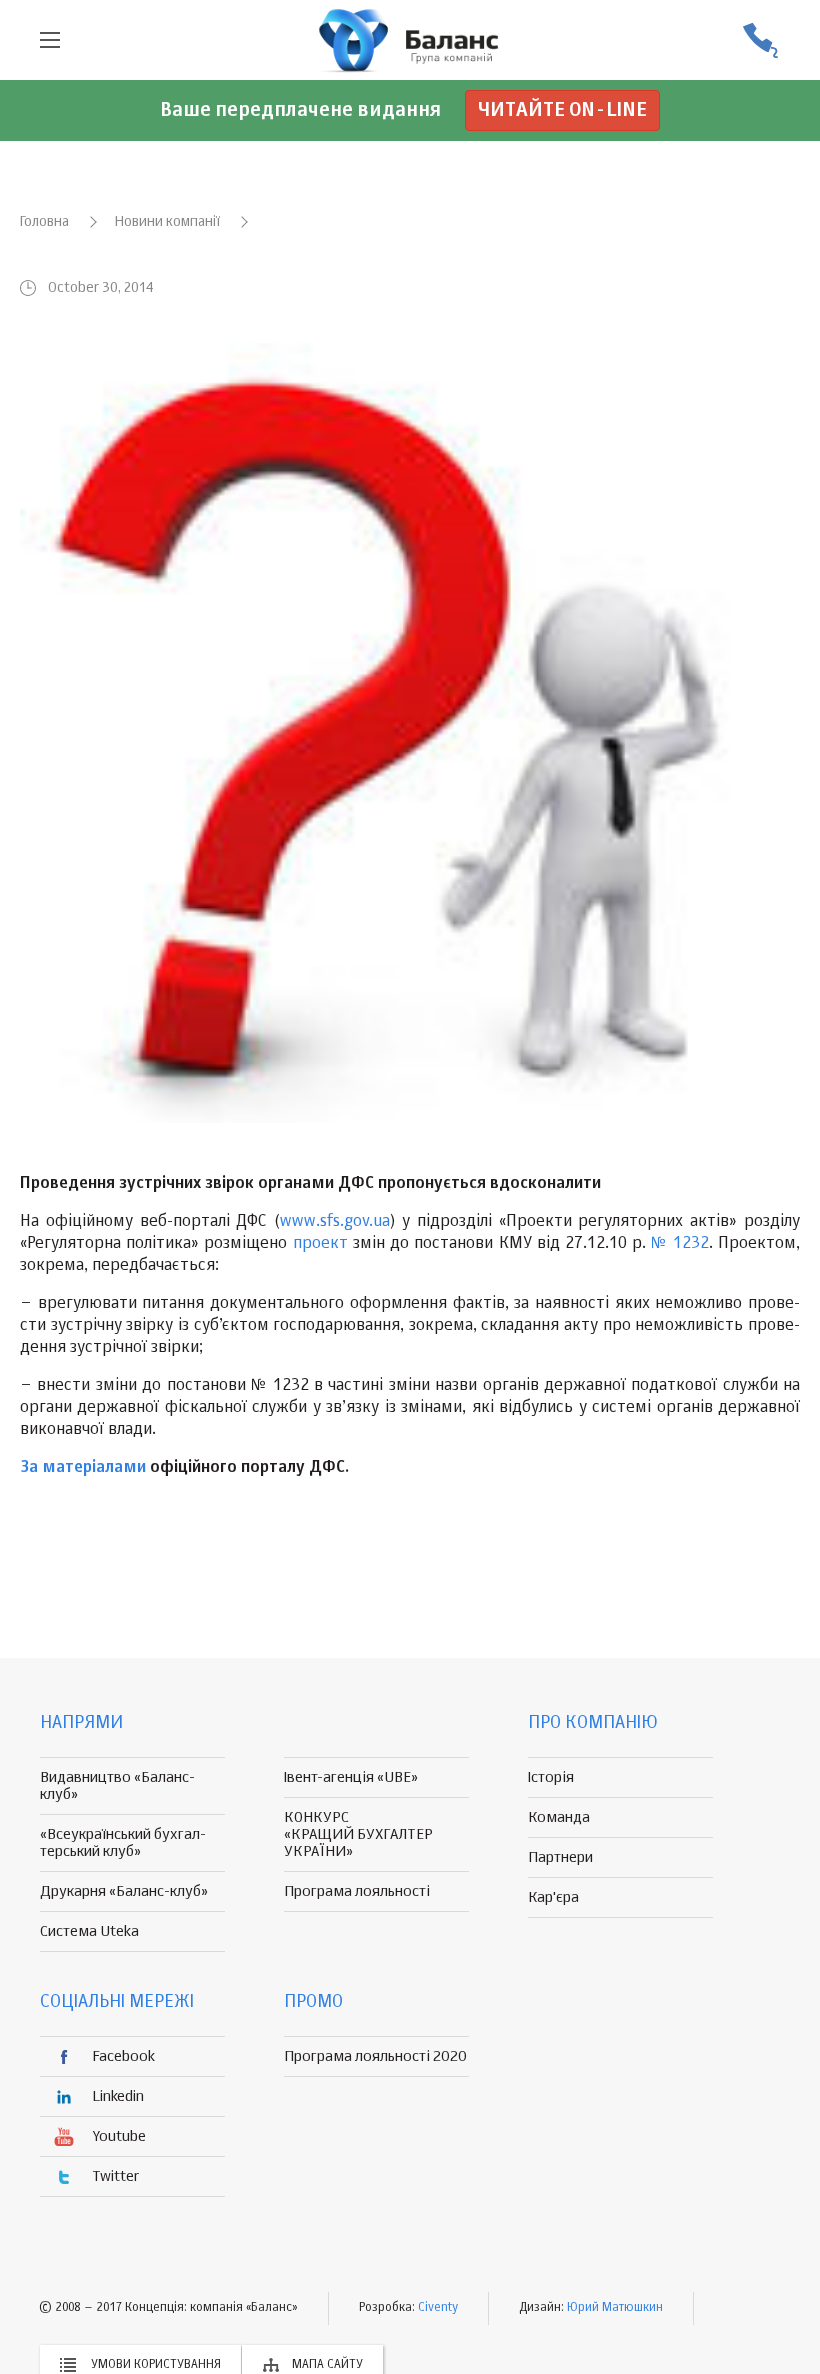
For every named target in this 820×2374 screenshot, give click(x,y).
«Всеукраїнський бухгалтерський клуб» (123, 1843)
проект (320, 1244)
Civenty (438, 2308)
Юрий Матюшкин (615, 2308)
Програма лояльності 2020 (375, 2056)
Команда (559, 1817)
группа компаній (410, 40)
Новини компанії (167, 222)
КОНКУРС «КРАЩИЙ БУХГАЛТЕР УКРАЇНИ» (358, 1834)
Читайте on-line (562, 110)
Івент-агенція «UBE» (351, 1777)
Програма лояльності (357, 1891)
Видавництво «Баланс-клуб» (117, 1786)
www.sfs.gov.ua (335, 1222)
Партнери (560, 1857)
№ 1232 (679, 1244)
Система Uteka (89, 1931)
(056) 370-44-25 (760, 40)
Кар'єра (553, 1897)
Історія (551, 1777)
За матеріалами (83, 1468)
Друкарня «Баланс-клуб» (124, 1891)
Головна (44, 222)
